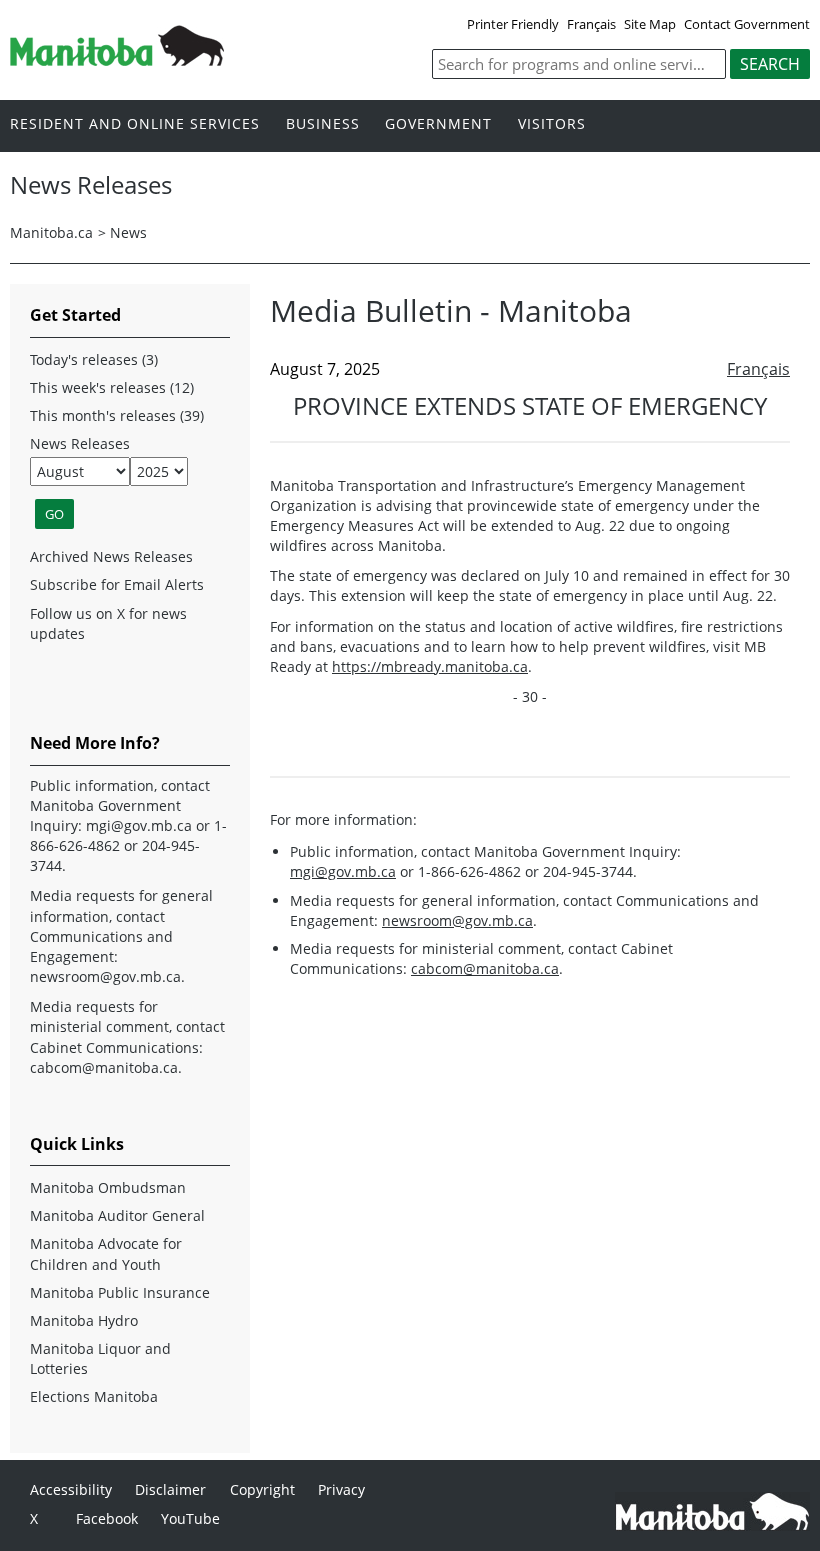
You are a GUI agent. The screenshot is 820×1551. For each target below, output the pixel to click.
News (128, 232)
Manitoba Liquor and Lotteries (100, 1358)
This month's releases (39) (117, 415)
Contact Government (747, 24)
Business (323, 124)
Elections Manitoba (94, 1396)
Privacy (341, 1489)
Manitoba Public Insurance (120, 1292)
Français (591, 24)
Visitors (552, 124)
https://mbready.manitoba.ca (430, 666)
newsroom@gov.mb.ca (457, 920)
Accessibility (71, 1489)
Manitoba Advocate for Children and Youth (106, 1253)
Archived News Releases (111, 556)
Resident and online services (135, 124)
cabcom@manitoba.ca (485, 968)
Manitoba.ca (51, 232)
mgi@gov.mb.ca (343, 871)
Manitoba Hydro (84, 1320)
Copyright (262, 1489)
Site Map (650, 24)
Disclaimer (170, 1489)
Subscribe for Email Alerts (117, 584)
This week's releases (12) (112, 387)
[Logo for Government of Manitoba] (117, 60)
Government (438, 124)
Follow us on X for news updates (108, 623)
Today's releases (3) (94, 359)
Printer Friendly (513, 24)
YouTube (190, 1518)
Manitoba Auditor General (117, 1215)
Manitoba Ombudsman (108, 1187)
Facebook (107, 1518)
